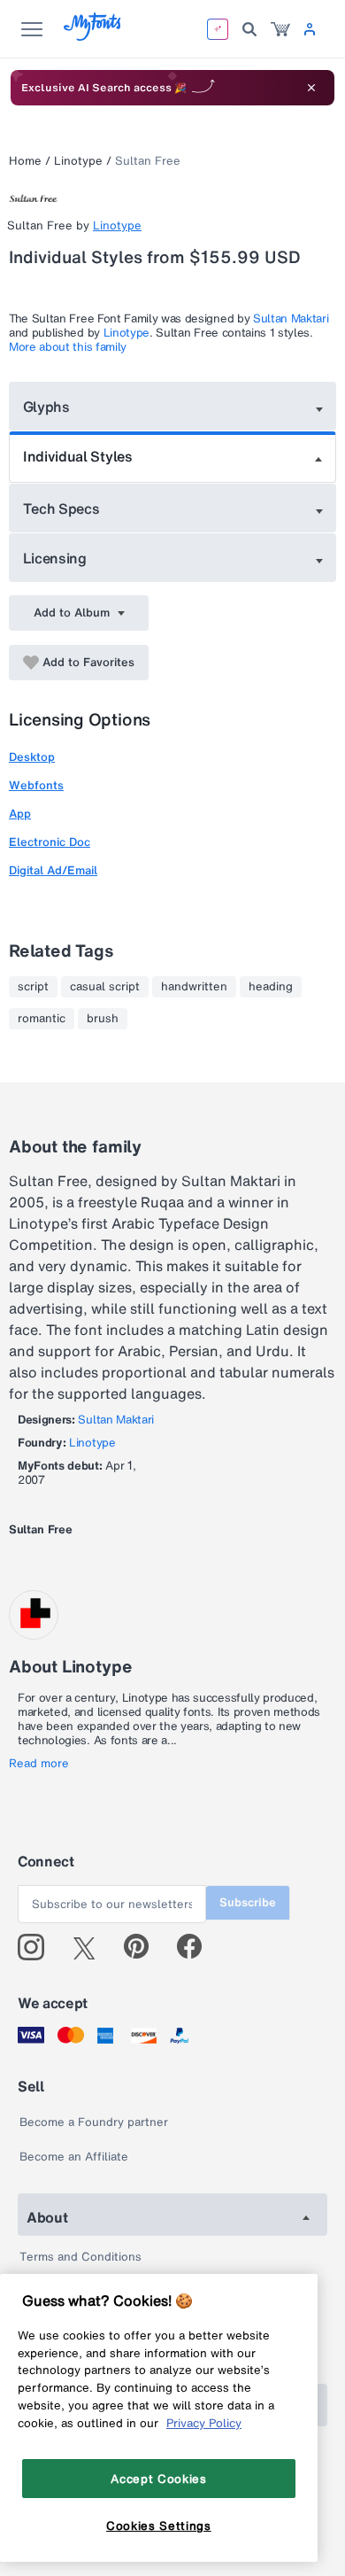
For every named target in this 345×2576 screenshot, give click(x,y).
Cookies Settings (159, 2526)
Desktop (32, 757)
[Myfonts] (93, 36)
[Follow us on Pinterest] (144, 1947)
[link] (280, 29)
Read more (39, 1764)
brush (103, 1019)
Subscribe (248, 1902)
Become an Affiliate (74, 2157)
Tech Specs (61, 508)
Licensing (55, 558)
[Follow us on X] (91, 1947)
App (20, 814)
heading (271, 987)
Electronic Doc (50, 842)
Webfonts (36, 785)
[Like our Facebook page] (197, 1947)
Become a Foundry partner (94, 2122)
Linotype (78, 161)
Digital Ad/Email (53, 870)
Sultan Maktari (291, 318)
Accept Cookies (158, 2479)
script (33, 987)
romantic (42, 1019)
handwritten (194, 987)
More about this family (68, 347)
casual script (105, 987)
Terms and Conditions (80, 2257)
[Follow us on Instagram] (38, 1947)
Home (25, 161)
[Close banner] (311, 88)
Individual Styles (78, 456)
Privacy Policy (204, 2423)
